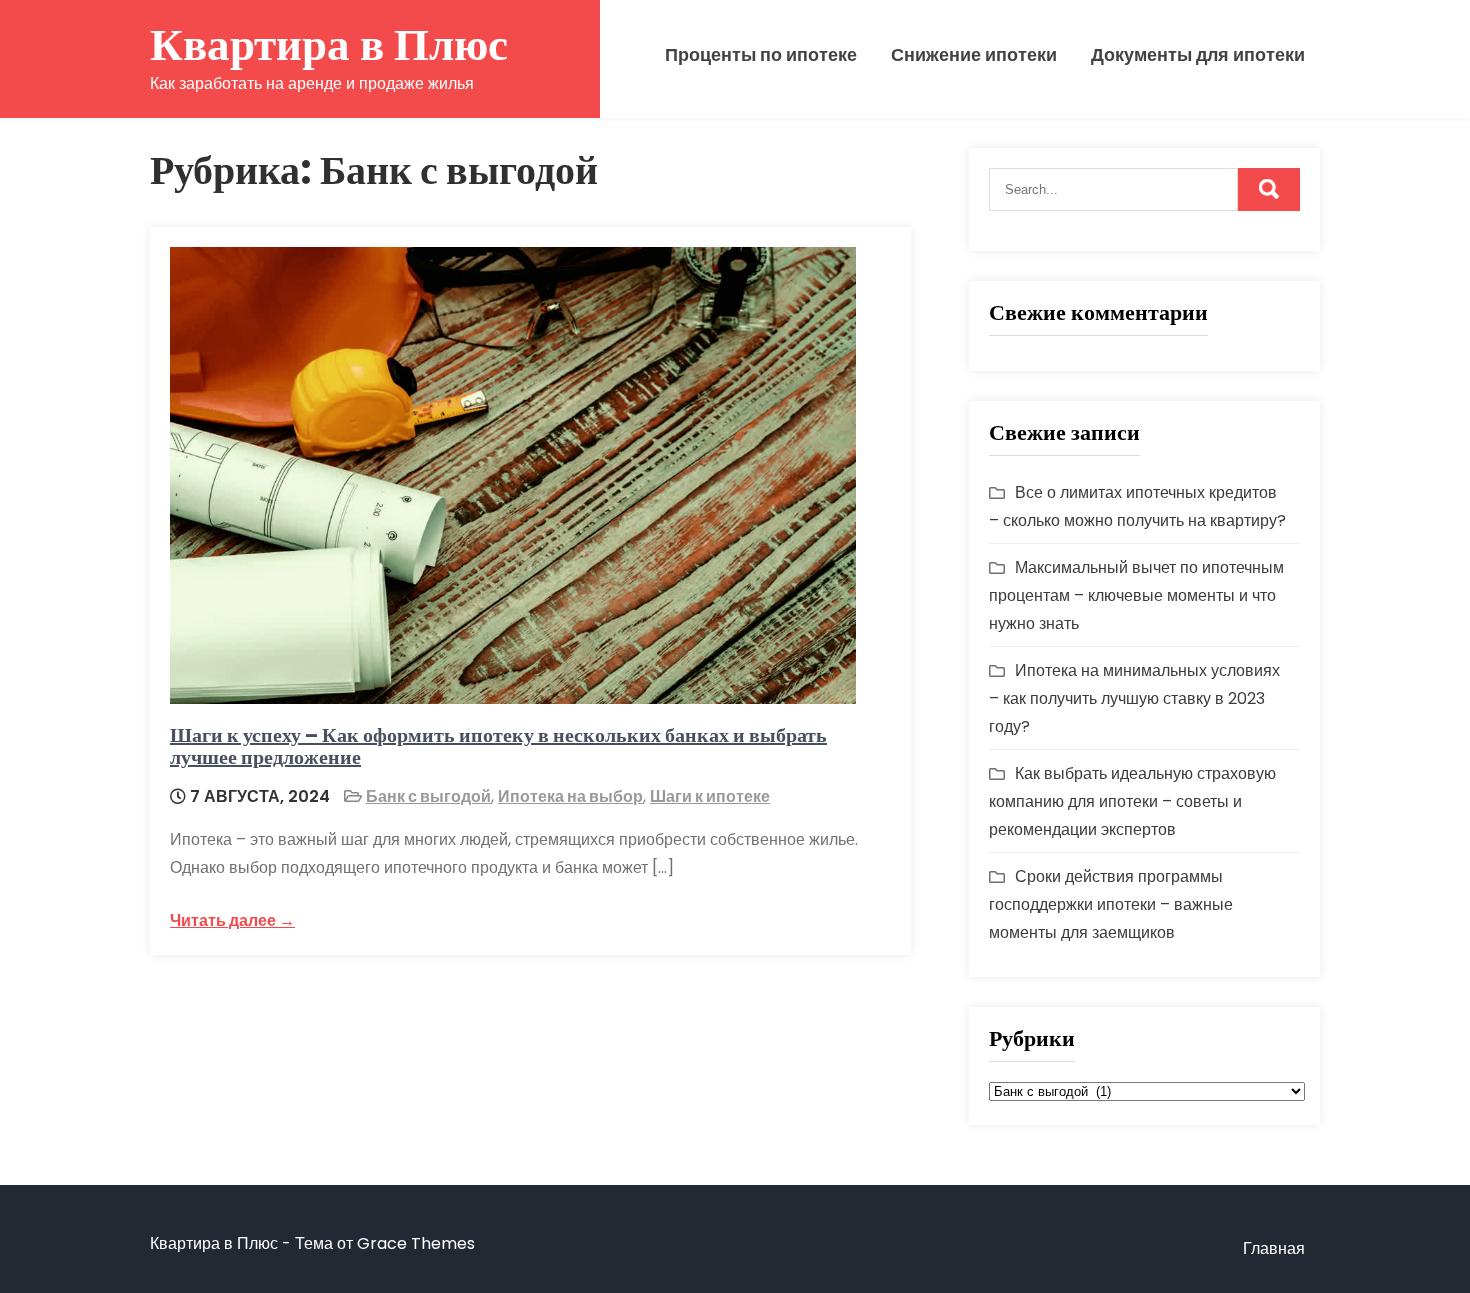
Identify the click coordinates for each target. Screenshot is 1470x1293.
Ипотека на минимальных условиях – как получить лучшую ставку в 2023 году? (1134, 698)
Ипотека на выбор (570, 796)
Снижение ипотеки (974, 55)
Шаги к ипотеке (710, 796)
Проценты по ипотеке (761, 55)
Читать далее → (232, 920)
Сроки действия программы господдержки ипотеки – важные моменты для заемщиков (1111, 904)
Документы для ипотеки (1198, 55)
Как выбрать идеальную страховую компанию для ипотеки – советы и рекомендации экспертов (1132, 801)
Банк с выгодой (428, 796)
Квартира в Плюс (329, 44)
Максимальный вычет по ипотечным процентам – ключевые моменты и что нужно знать (1136, 595)
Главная (1274, 1248)
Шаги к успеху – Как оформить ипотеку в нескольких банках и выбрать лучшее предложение (498, 746)
